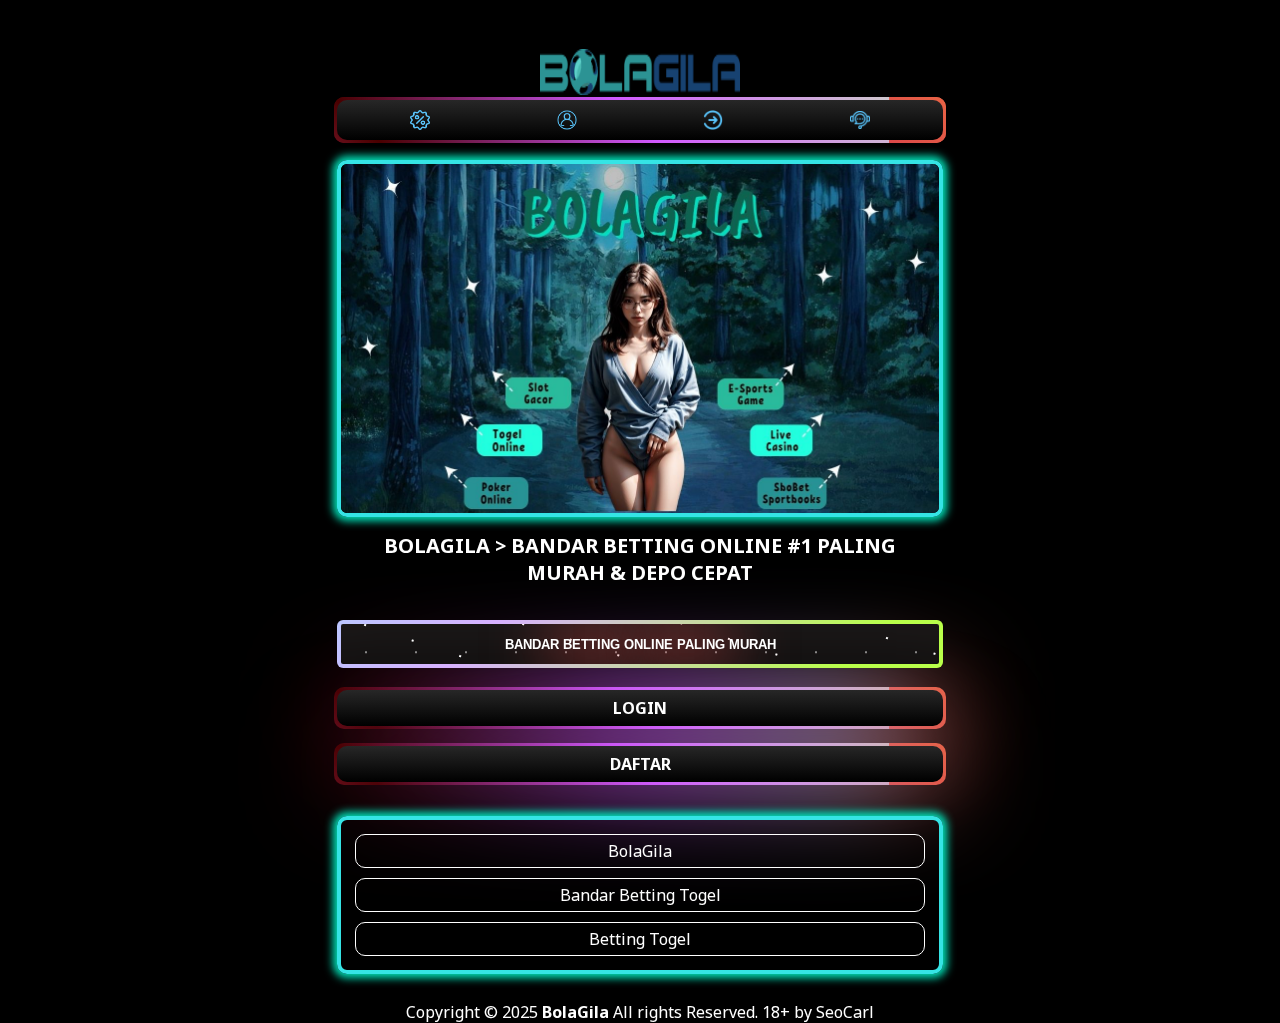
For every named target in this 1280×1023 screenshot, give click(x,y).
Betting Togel (640, 939)
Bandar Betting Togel (640, 895)
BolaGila (640, 851)
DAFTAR (640, 764)
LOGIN (640, 708)
